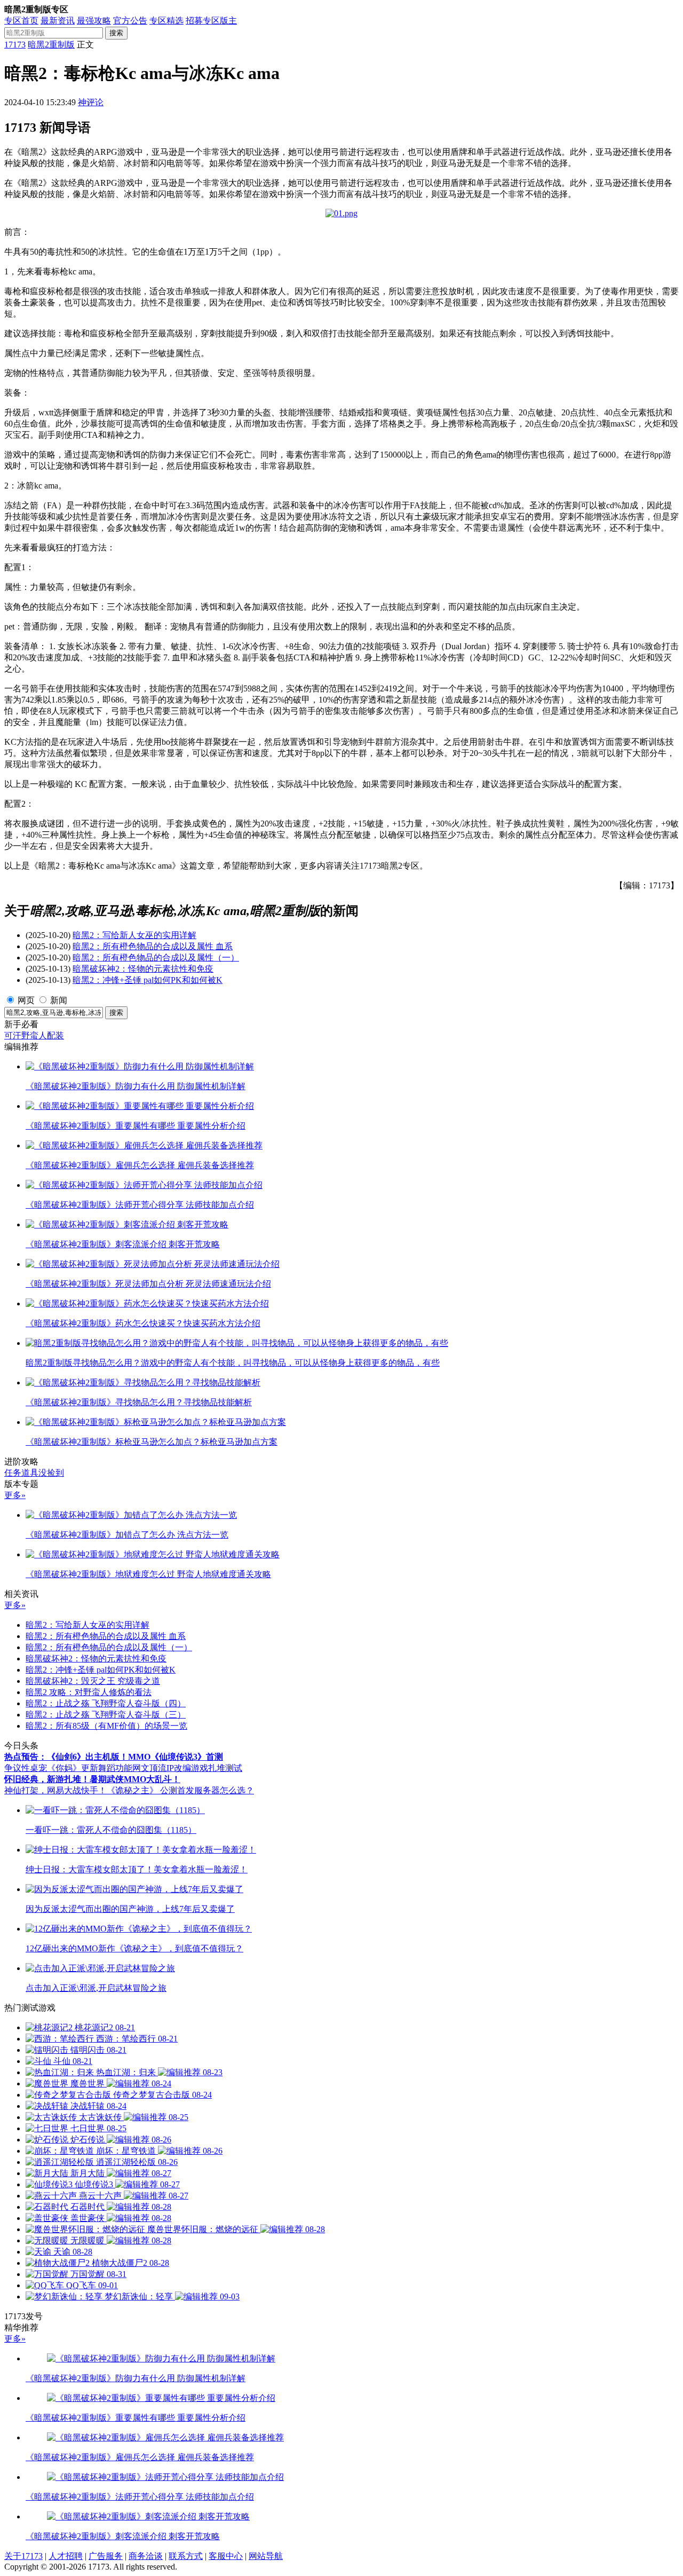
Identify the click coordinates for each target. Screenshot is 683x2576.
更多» (15, 1495)
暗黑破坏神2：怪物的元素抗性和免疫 (143, 969)
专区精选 (166, 21)
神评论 (91, 102)
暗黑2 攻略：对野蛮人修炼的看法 (89, 1692)
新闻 (59, 1000)
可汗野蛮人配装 (34, 1035)
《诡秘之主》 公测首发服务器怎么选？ (180, 1790)
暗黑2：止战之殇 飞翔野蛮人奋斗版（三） (106, 1715)
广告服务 (106, 2556)
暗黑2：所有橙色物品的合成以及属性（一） (156, 958)
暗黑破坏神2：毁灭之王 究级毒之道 (93, 1681)
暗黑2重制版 (51, 45)
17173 (15, 45)
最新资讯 (58, 21)
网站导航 (266, 2556)
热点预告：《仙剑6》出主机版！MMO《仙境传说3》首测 (114, 1757)
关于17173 (23, 2556)
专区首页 (21, 21)
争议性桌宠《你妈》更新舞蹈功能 (68, 1768)
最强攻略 (94, 21)
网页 (26, 1000)
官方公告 (130, 21)
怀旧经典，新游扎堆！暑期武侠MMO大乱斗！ (92, 1779)
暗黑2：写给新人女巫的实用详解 (134, 935)
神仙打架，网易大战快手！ (55, 1790)
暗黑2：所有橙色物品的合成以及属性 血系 (153, 946)
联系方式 (186, 2556)
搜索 (116, 33)
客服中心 (226, 2556)
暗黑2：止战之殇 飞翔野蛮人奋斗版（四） (106, 1703)
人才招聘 (66, 2556)
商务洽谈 (146, 2556)
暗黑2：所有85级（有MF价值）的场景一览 (106, 1726)
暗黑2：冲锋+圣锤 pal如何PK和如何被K (148, 980)
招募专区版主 (211, 21)
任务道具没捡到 (34, 1473)
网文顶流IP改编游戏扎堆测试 (187, 1768)
